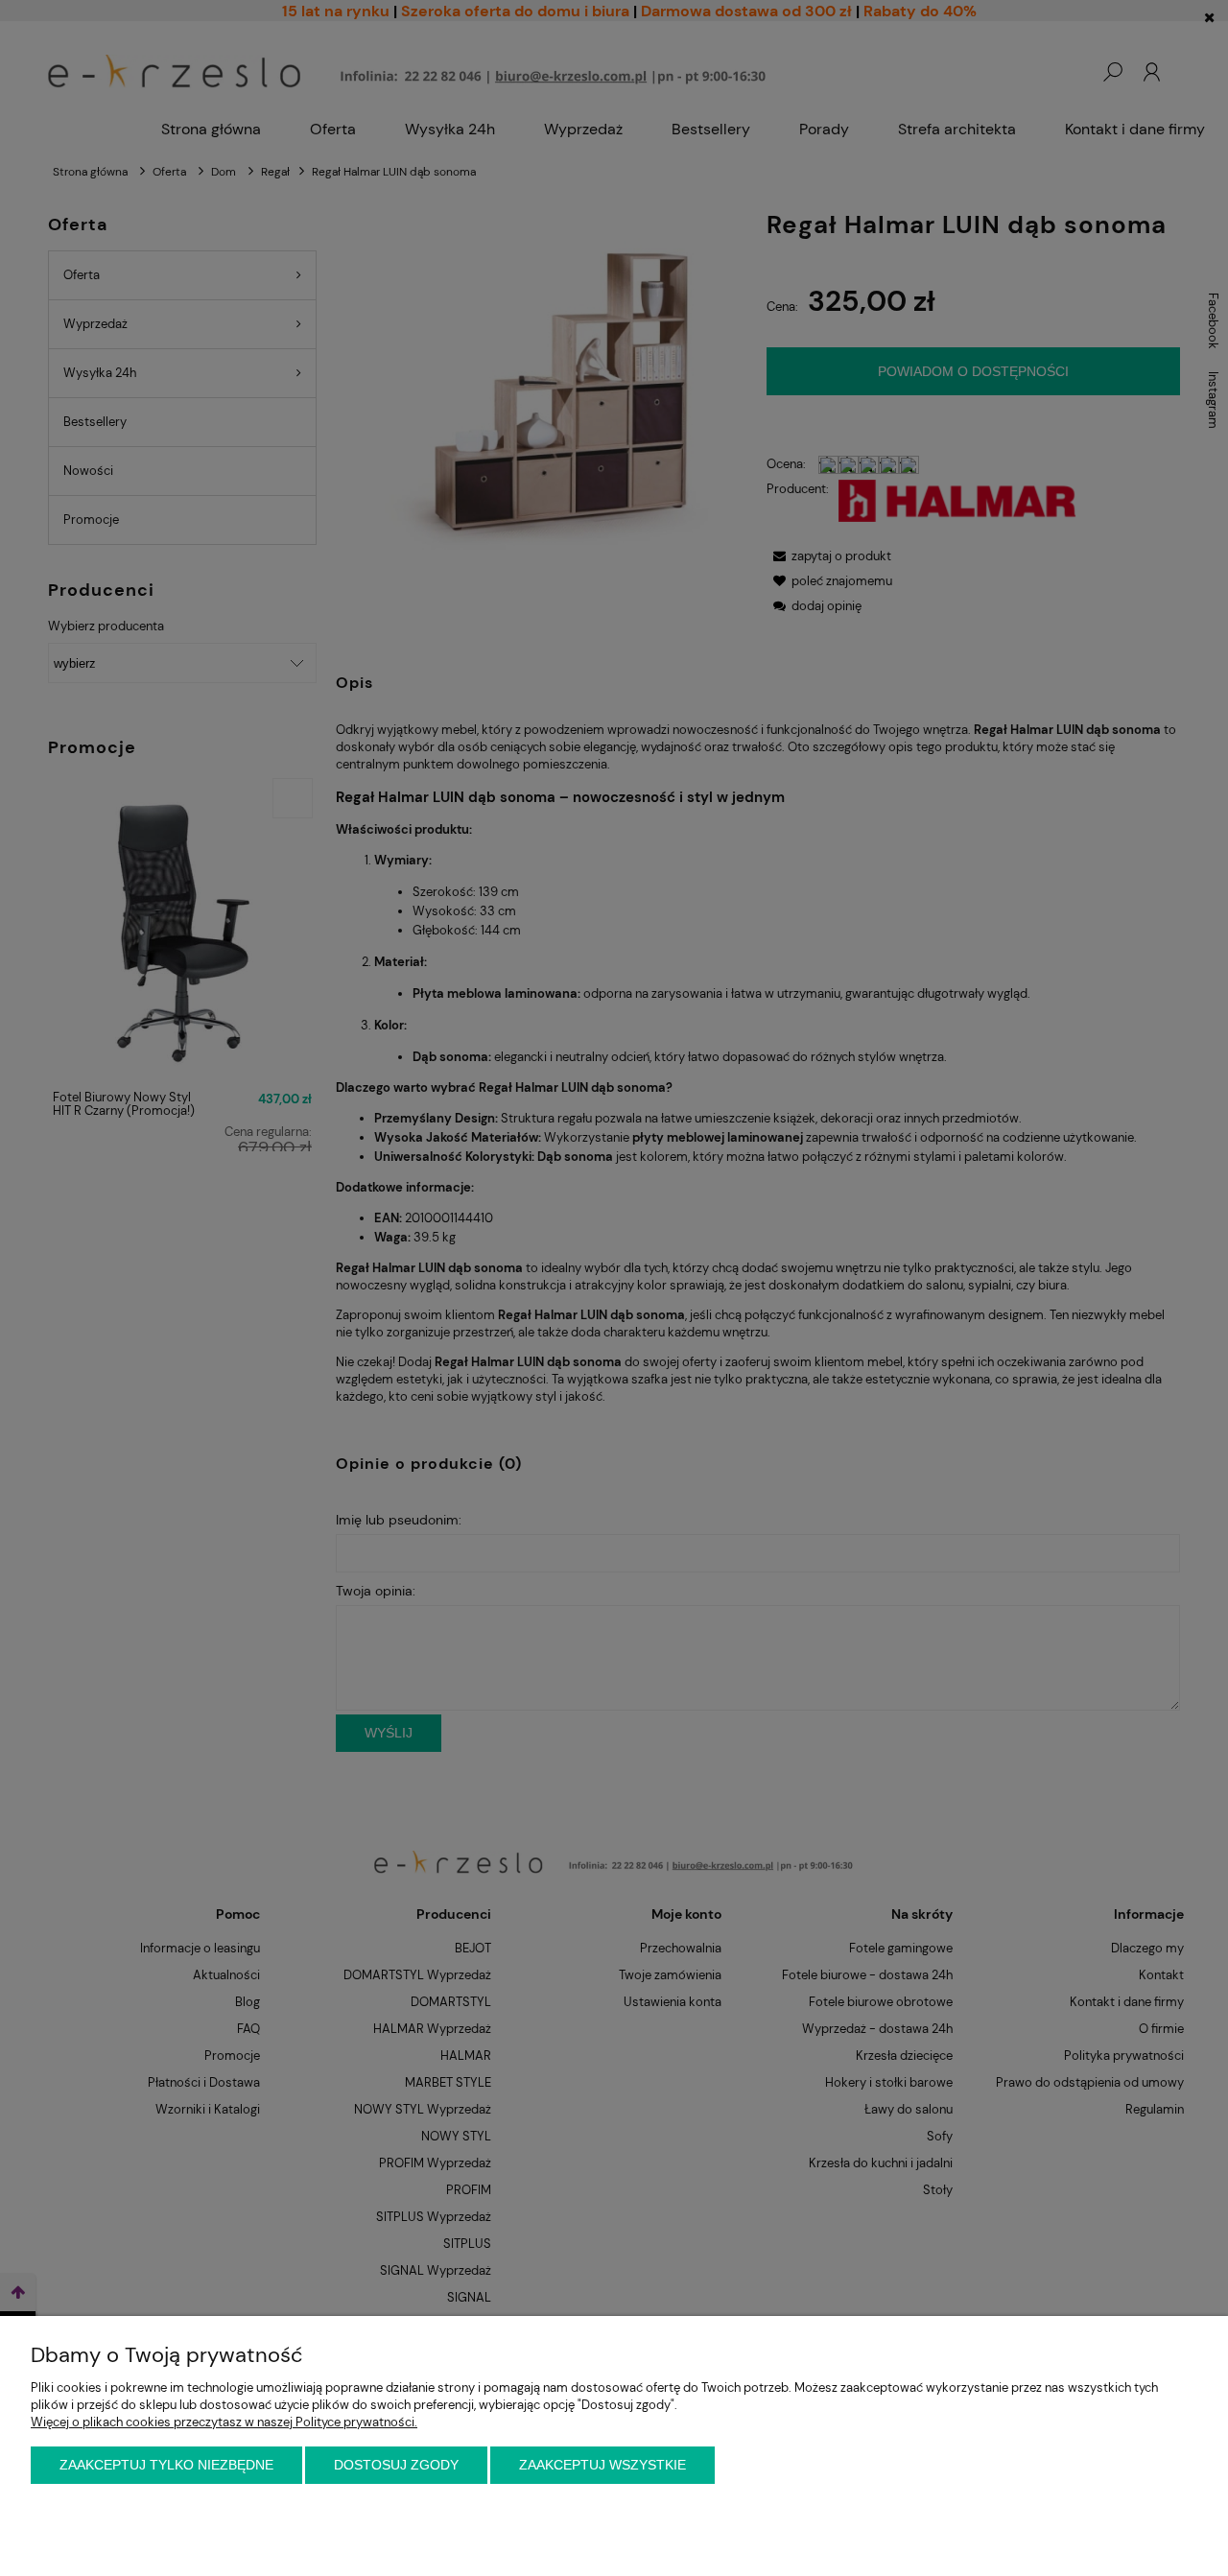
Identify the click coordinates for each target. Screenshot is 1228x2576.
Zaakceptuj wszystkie (602, 2465)
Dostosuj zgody (396, 2465)
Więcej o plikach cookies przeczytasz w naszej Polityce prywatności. (224, 2422)
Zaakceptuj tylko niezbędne (166, 2465)
